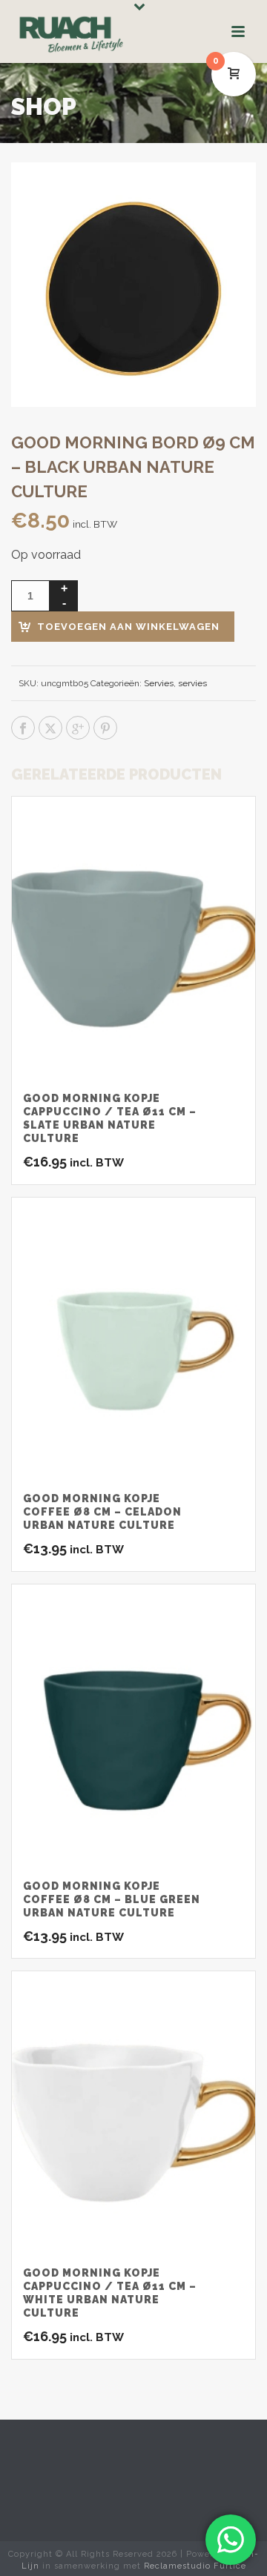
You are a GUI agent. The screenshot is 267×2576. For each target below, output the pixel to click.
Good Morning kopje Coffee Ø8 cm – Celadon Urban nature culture (102, 1512)
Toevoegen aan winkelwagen (128, 627)
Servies (159, 683)
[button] (225, 193)
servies (192, 683)
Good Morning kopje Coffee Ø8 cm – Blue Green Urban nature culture (112, 1899)
